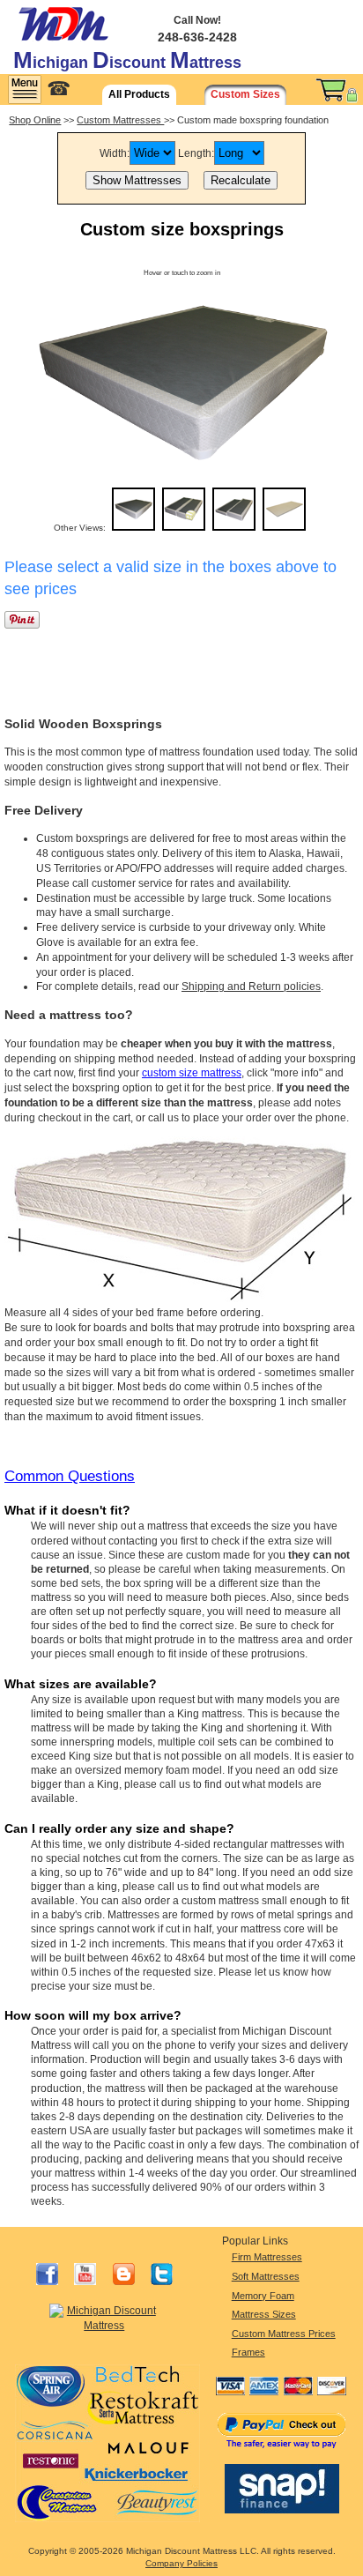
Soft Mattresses (266, 2276)
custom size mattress (192, 1073)
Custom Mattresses (120, 120)
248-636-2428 (197, 37)
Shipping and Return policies (251, 986)
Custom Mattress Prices (284, 2334)
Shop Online (35, 120)
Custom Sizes (245, 94)
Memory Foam (263, 2296)
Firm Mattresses (267, 2257)
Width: (115, 153)
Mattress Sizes (264, 2314)
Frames (248, 2352)
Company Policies (181, 2563)
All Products (139, 94)
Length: (196, 153)
